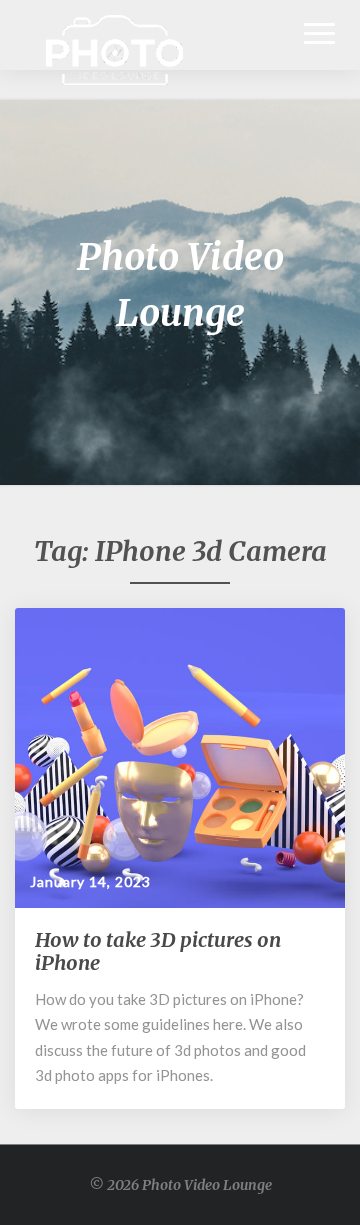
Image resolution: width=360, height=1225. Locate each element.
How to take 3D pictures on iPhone (158, 951)
